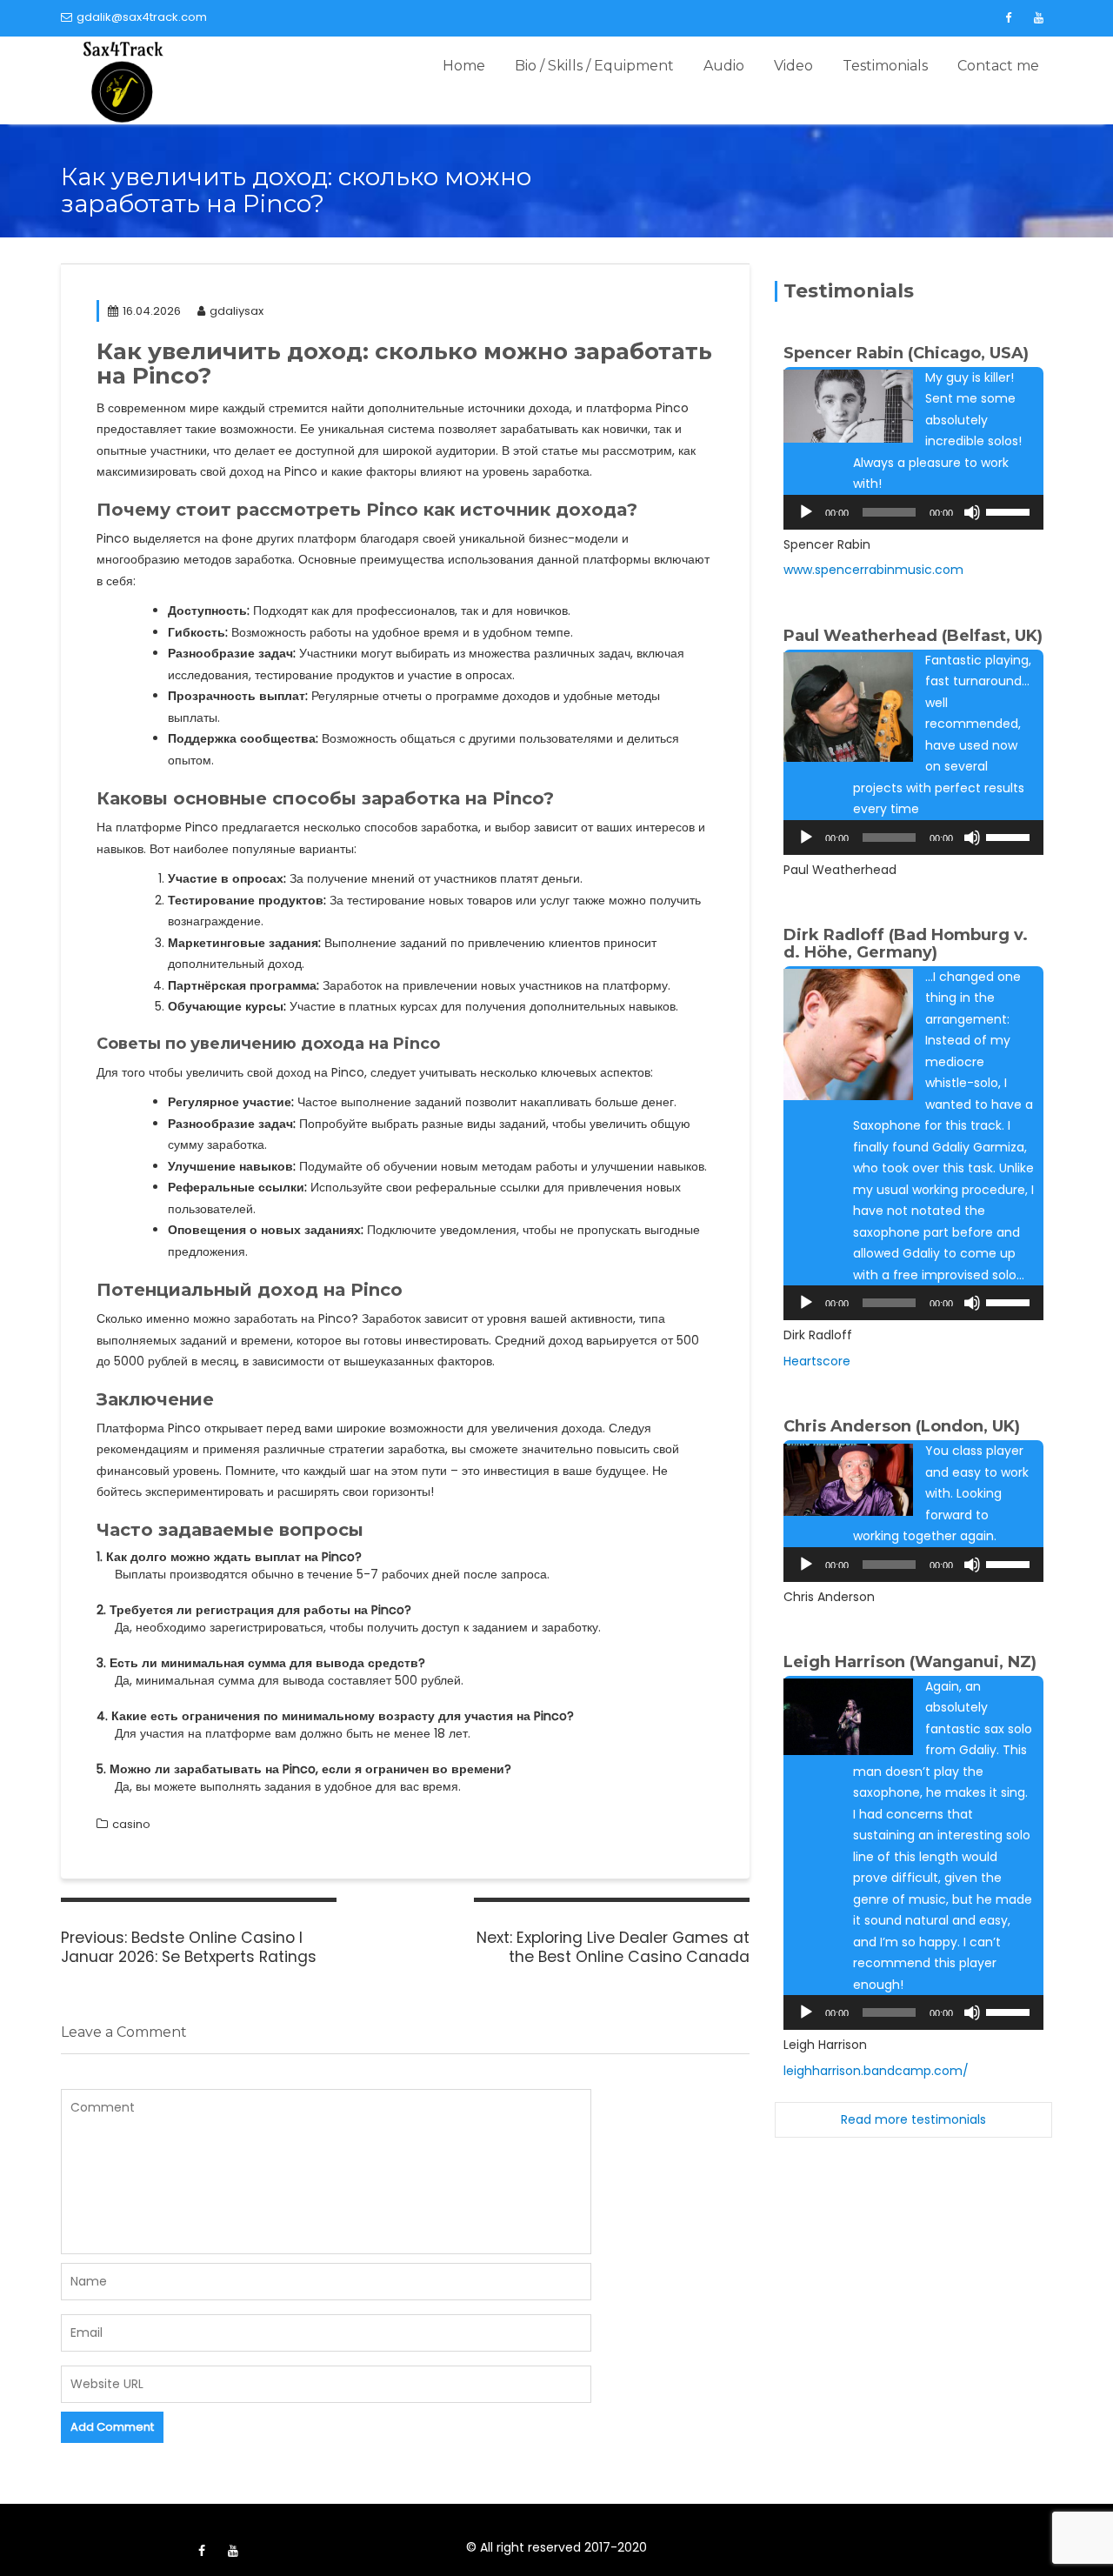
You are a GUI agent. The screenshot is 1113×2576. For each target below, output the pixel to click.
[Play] (806, 512)
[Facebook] (1008, 18)
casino (131, 1824)
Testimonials (885, 66)
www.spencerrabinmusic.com (873, 570)
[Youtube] (1038, 18)
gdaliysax (237, 311)
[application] (913, 512)
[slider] (1010, 511)
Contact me (998, 66)
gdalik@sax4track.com (142, 17)
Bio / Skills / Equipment (594, 66)
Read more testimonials (913, 2119)
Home (464, 66)
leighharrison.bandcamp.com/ (876, 2071)
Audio (724, 66)
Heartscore (817, 1361)
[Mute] (972, 512)
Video (793, 66)
